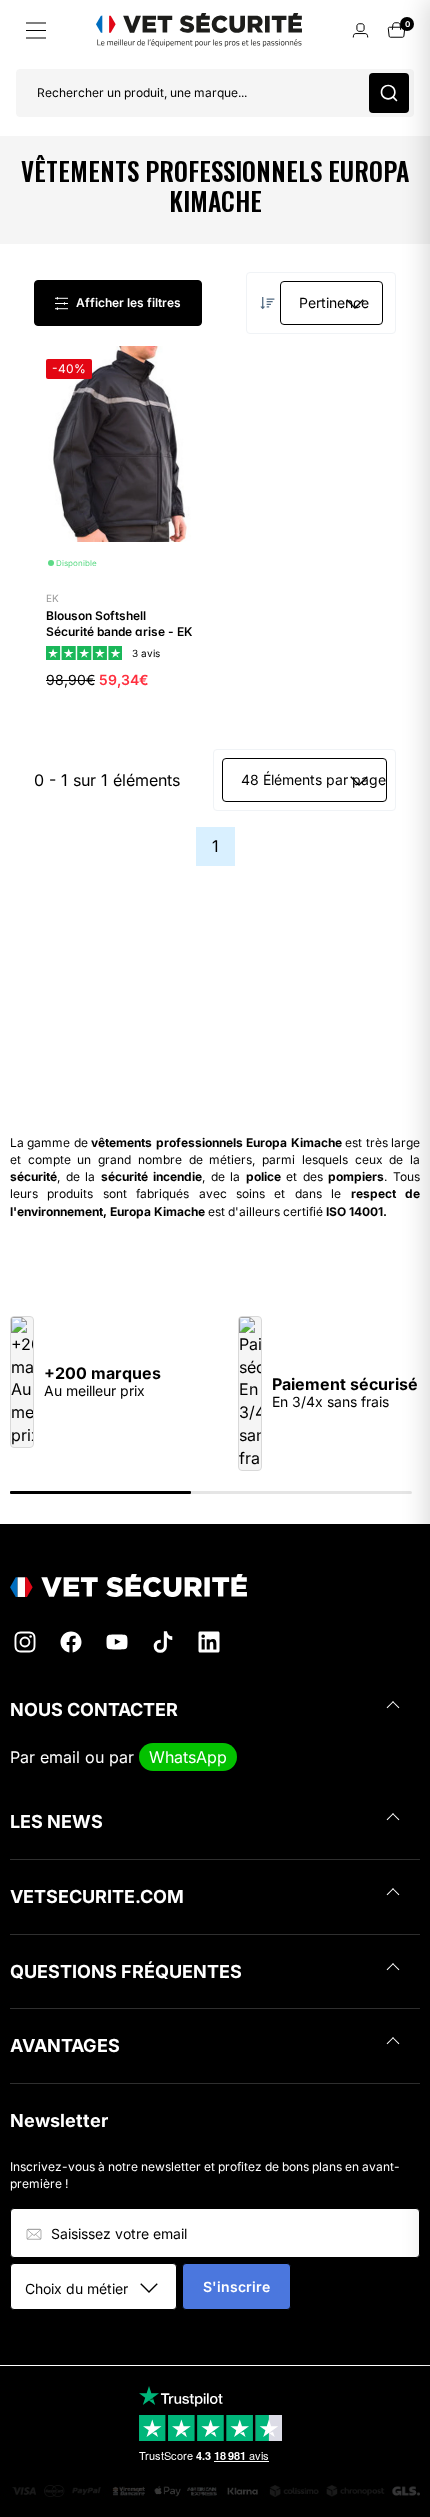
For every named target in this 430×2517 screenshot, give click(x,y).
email (60, 1757)
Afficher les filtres (128, 302)
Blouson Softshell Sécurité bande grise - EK (119, 623)
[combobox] (100, 2288)
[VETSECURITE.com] (215, 1585)
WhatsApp (188, 1757)
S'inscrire (236, 2286)
